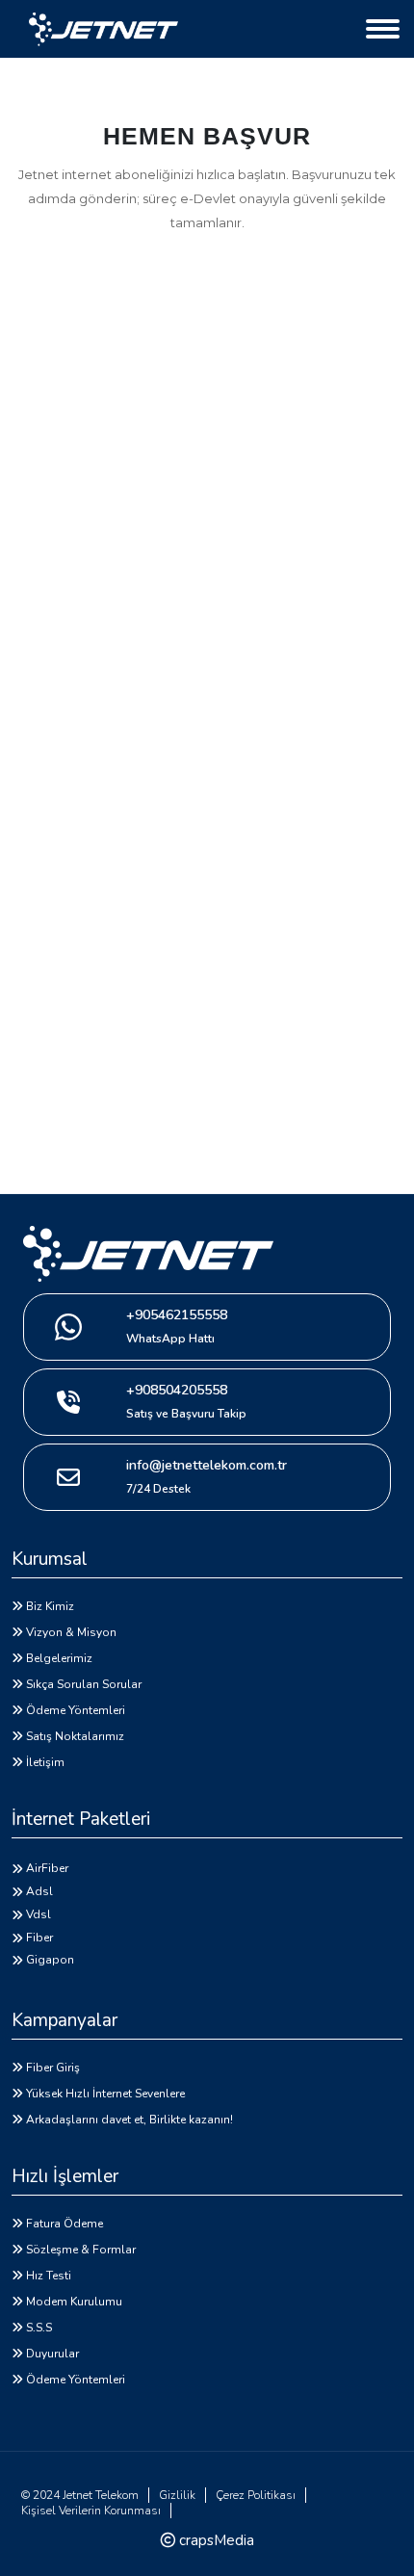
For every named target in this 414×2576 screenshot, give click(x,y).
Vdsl (39, 1914)
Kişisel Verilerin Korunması (91, 2511)
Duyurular (52, 2354)
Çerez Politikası (256, 2495)
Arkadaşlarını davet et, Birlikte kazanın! (129, 2120)
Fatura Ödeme (65, 2224)
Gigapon (50, 1960)
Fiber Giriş (53, 2068)
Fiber (39, 1938)
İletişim (45, 1762)
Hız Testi (49, 2276)
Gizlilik (177, 2495)
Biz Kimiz (50, 1606)
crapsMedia (215, 2540)
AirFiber (47, 1868)
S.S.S (39, 2328)
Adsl (39, 1891)
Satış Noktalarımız (75, 1736)
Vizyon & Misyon (71, 1632)
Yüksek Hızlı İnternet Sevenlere (105, 2094)
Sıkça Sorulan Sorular (84, 1684)
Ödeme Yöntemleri (76, 1710)
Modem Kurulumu (74, 2302)
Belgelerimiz (59, 1658)
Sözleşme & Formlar (81, 2250)
